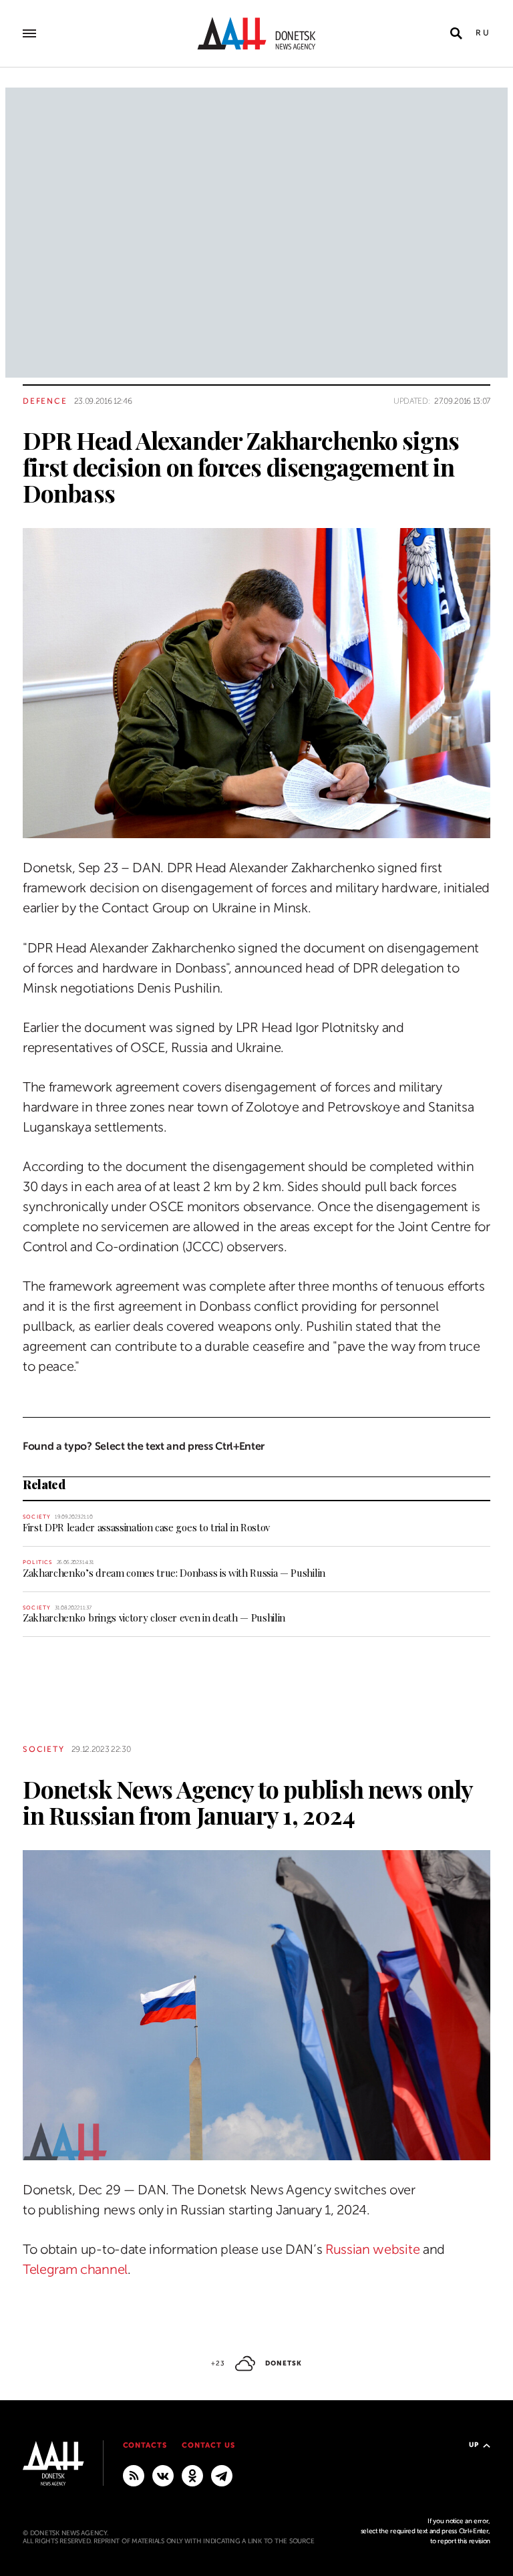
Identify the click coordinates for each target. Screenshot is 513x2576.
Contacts (145, 2445)
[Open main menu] (29, 33)
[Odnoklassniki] (192, 2475)
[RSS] (134, 2475)
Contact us (208, 2445)
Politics (38, 1562)
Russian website (372, 2249)
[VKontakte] (163, 2475)
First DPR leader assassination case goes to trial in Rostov (146, 1527)
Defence (45, 401)
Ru (483, 33)
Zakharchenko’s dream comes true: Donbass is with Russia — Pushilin (174, 1573)
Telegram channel (75, 2270)
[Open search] (456, 33)
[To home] (256, 33)
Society (37, 1517)
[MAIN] (222, 2475)
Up (474, 2445)
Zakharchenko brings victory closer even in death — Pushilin (154, 1618)
